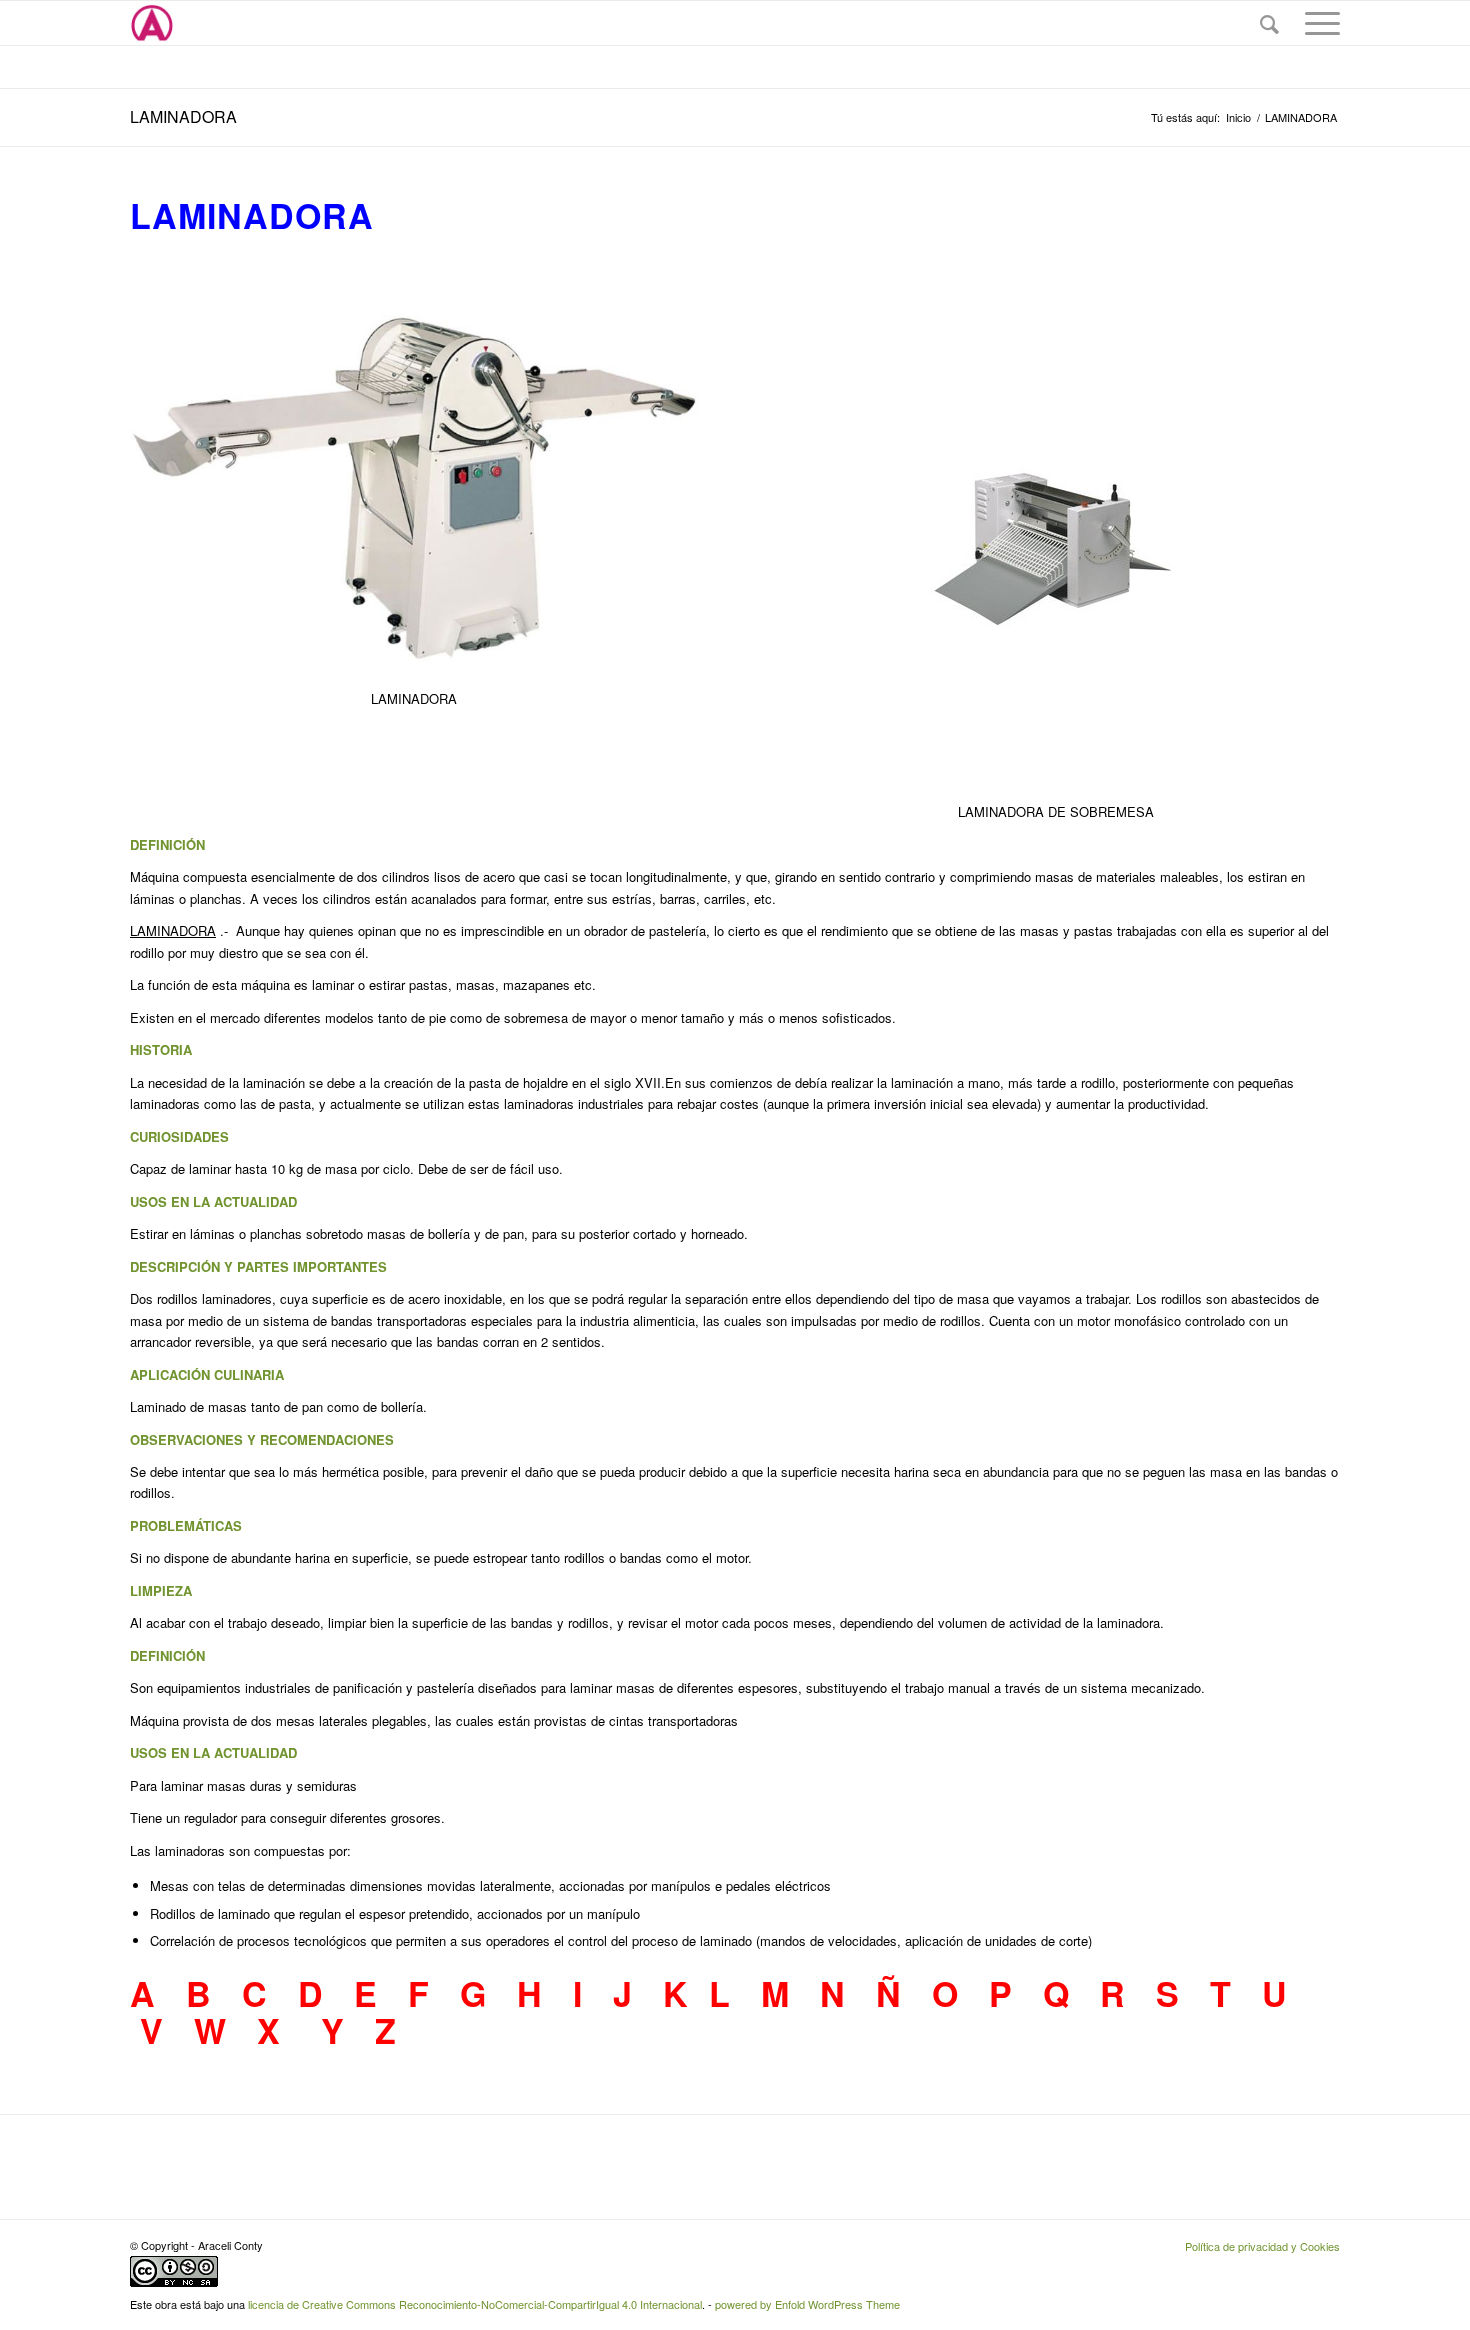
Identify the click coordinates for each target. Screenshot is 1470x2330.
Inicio (1238, 117)
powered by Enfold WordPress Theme (807, 2304)
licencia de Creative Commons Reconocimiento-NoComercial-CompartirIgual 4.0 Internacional (475, 2304)
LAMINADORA (183, 116)
